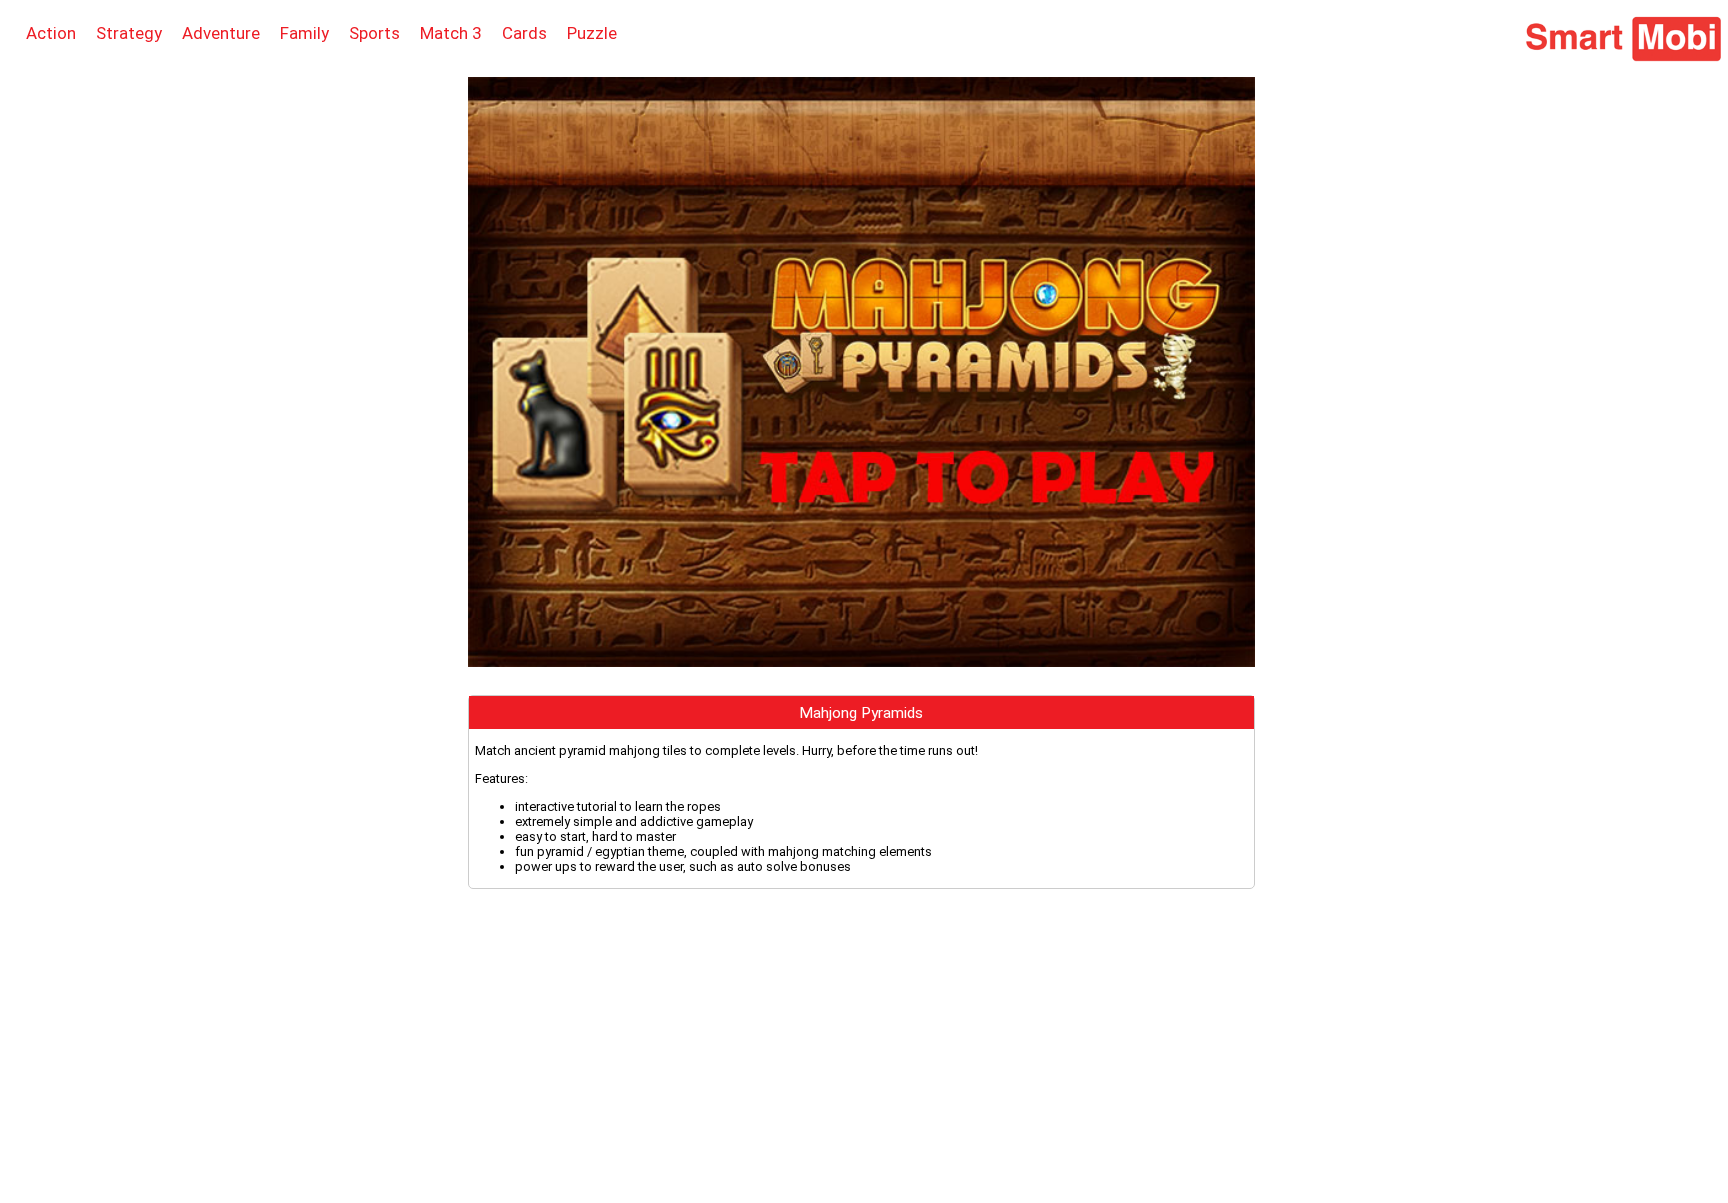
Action (51, 33)
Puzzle (592, 33)
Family (304, 33)
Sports (374, 33)
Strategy (129, 33)
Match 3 (451, 33)
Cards (524, 33)
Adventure (221, 33)
